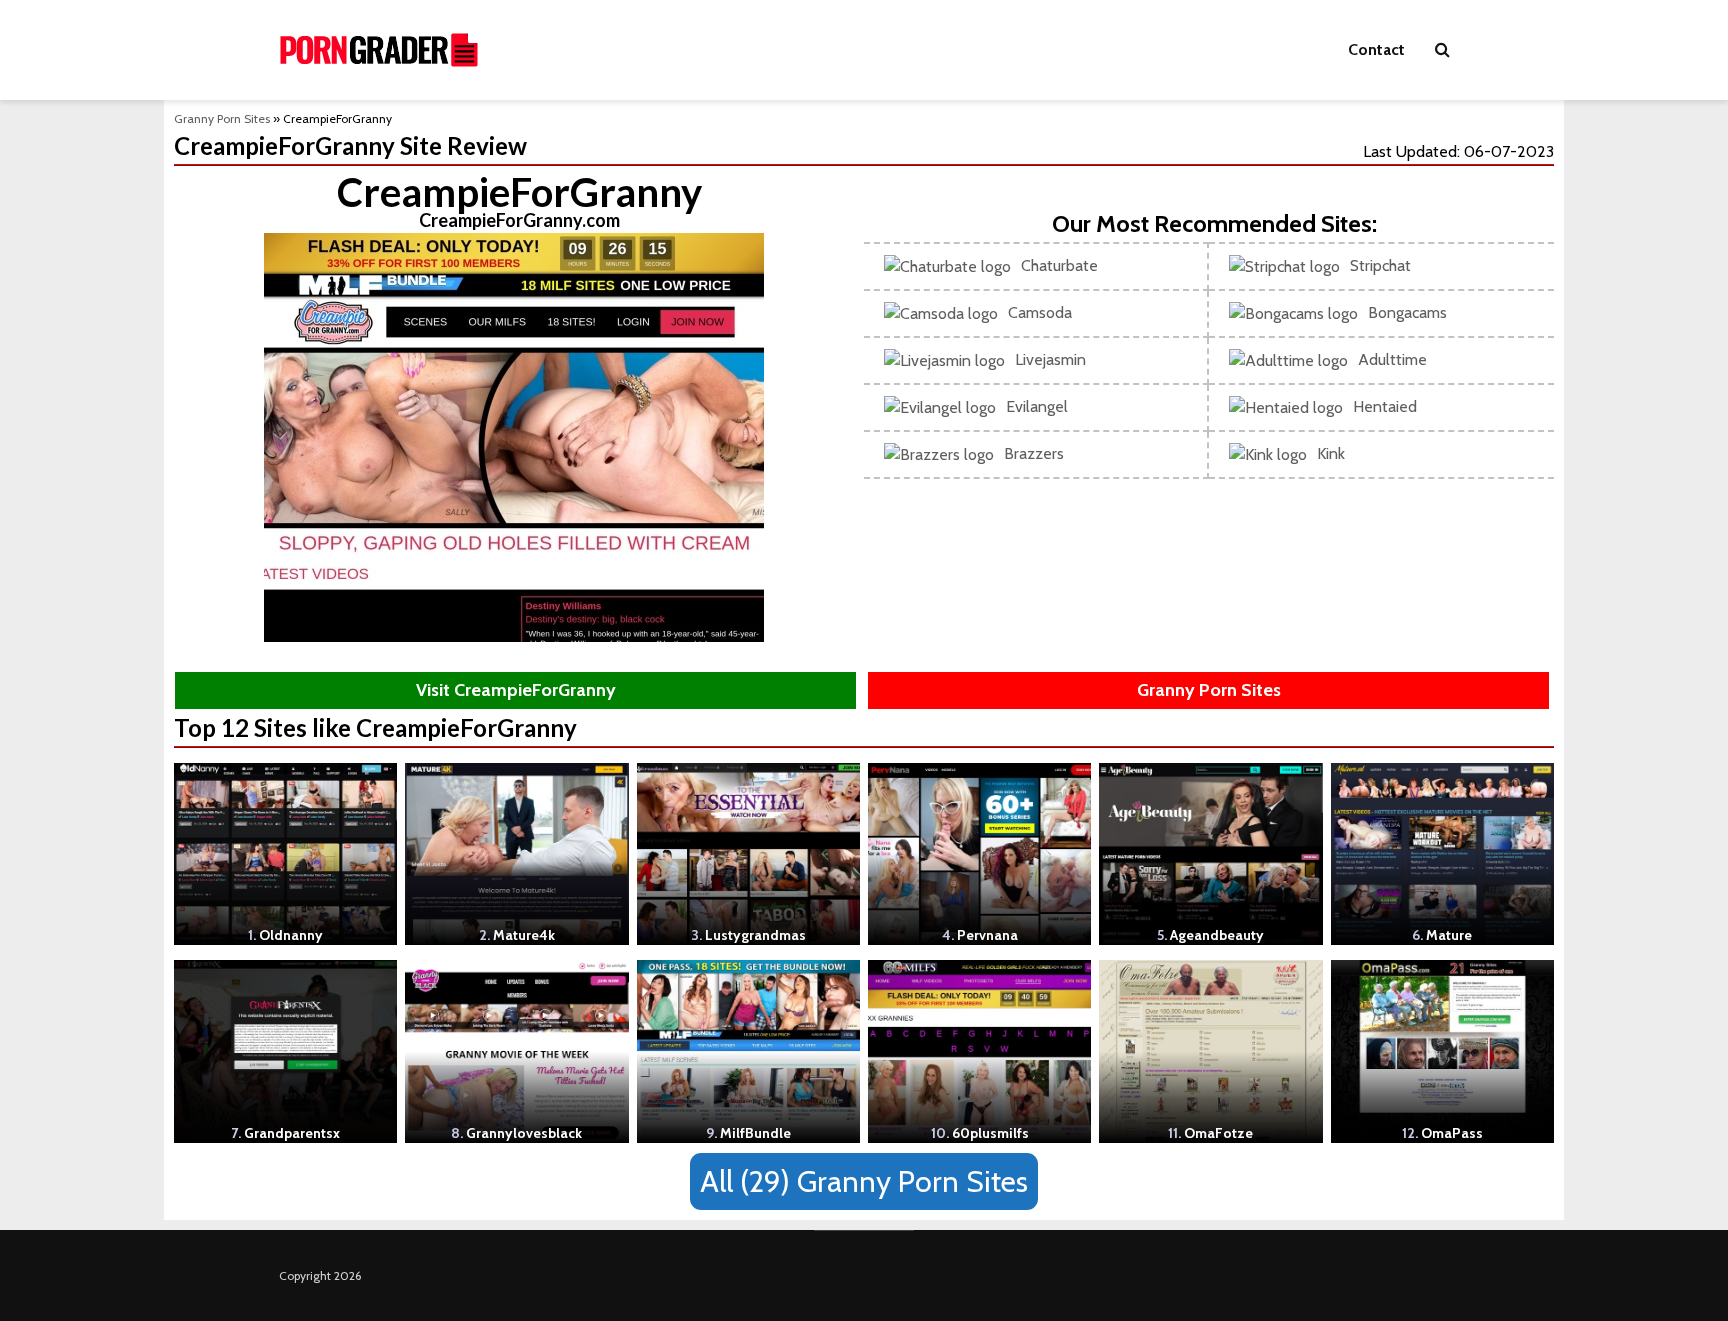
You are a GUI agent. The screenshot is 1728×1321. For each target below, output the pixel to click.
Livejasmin (1050, 359)
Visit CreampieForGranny (516, 690)
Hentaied (1385, 406)
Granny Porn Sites (222, 118)
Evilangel (1037, 406)
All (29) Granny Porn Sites (864, 1181)
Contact (1376, 49)
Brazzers (1034, 453)
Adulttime (1392, 359)
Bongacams (1407, 312)
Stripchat (1380, 265)
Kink (1331, 453)
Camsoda (1040, 312)
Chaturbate (1059, 265)
